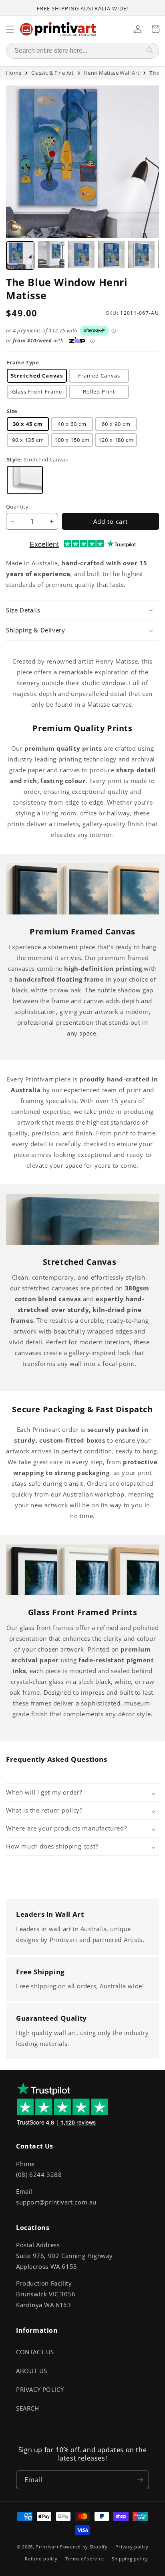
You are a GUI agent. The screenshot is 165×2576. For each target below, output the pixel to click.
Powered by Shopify (84, 2547)
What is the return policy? (44, 1810)
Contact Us (35, 2352)
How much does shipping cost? (52, 1846)
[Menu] (10, 29)
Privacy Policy (40, 2389)
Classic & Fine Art (53, 73)
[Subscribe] (140, 2480)
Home (14, 73)
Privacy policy (132, 2547)
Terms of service (85, 2559)
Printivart (47, 2547)
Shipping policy (130, 2559)
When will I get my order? (44, 1792)
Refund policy (41, 2559)
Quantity (17, 507)
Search (28, 2408)
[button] (82, 610)
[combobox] (74, 51)
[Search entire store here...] (150, 51)
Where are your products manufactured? (66, 1828)
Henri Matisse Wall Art (112, 73)
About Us (32, 2371)
